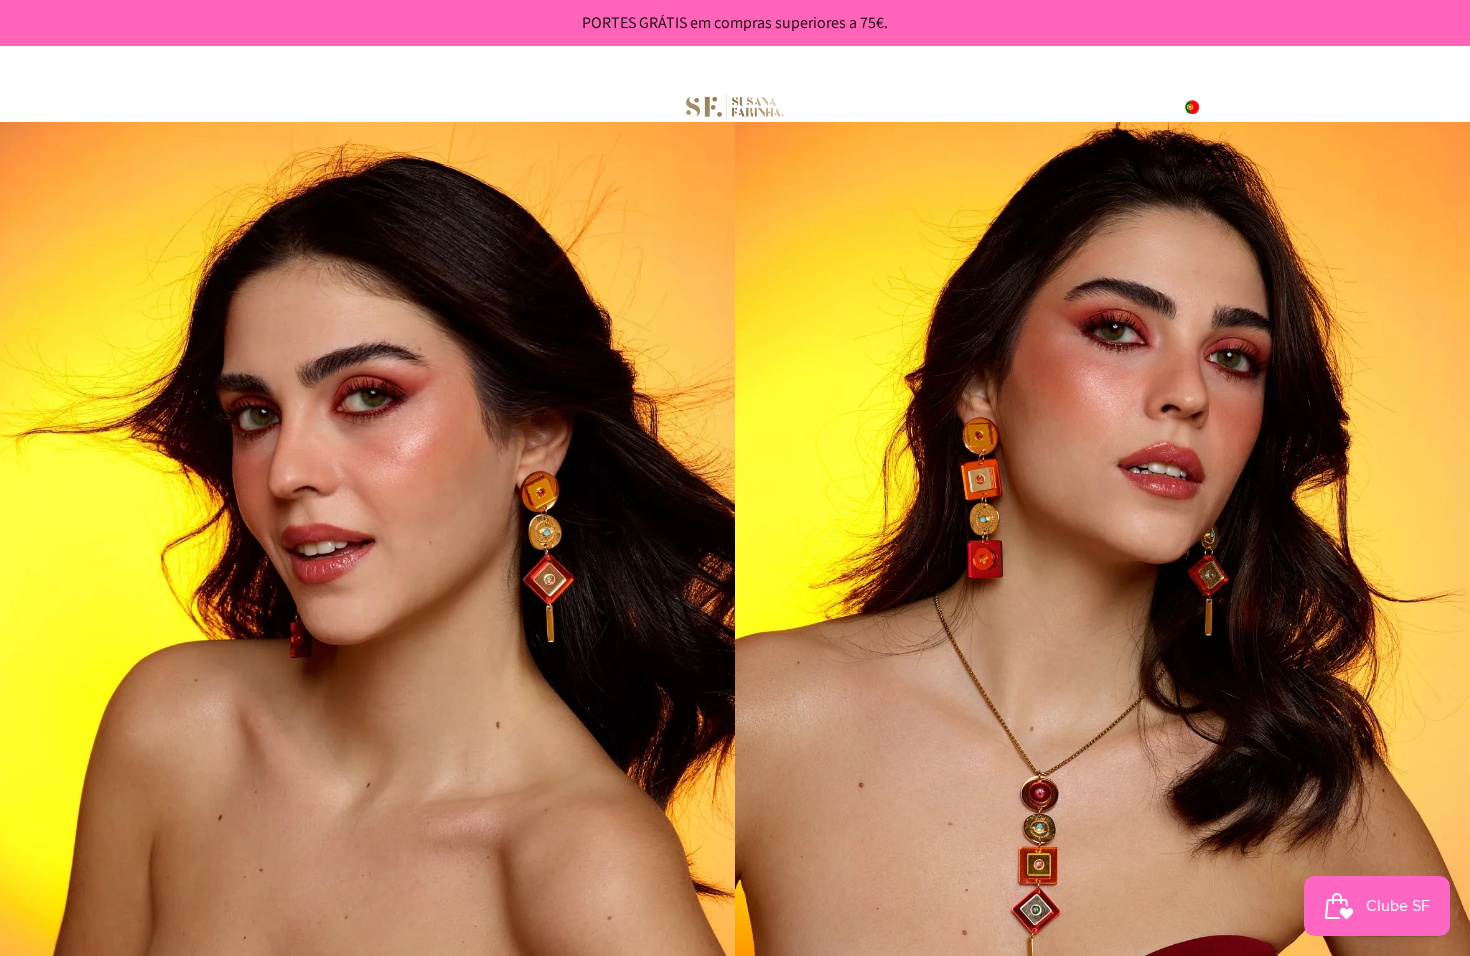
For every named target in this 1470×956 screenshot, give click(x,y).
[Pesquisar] (1322, 107)
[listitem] (607, 107)
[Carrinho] (1408, 107)
